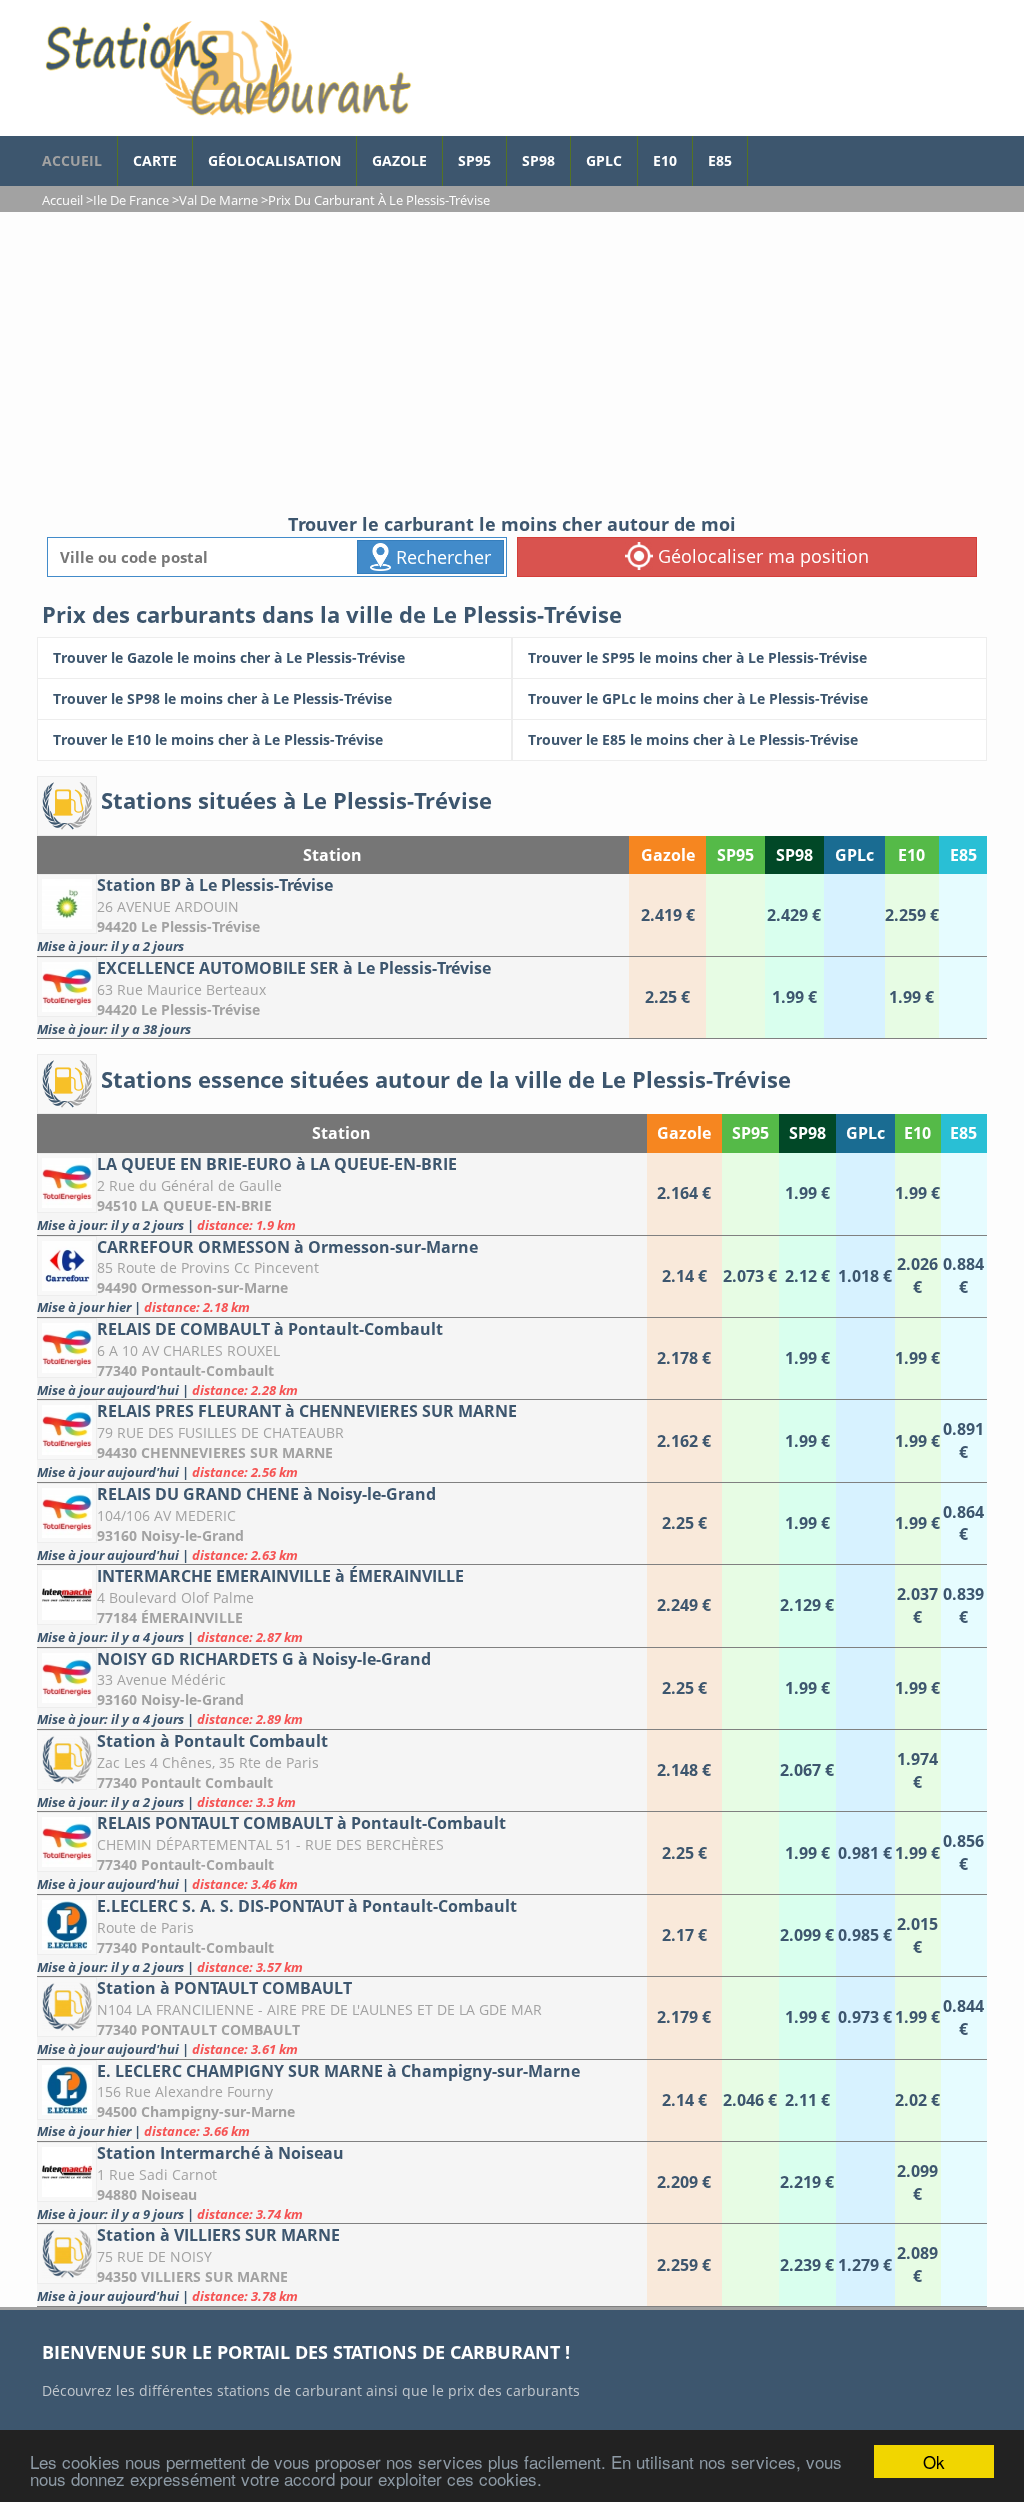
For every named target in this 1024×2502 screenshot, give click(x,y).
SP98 (538, 160)
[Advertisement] (512, 362)
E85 (720, 160)
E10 (665, 160)
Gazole (399, 160)
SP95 (474, 160)
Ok (934, 2461)
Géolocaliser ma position (761, 556)
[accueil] (227, 68)
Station (332, 855)
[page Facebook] (763, 151)
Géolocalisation (274, 160)
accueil (72, 160)
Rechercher (441, 557)
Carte (155, 160)
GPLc (604, 160)
